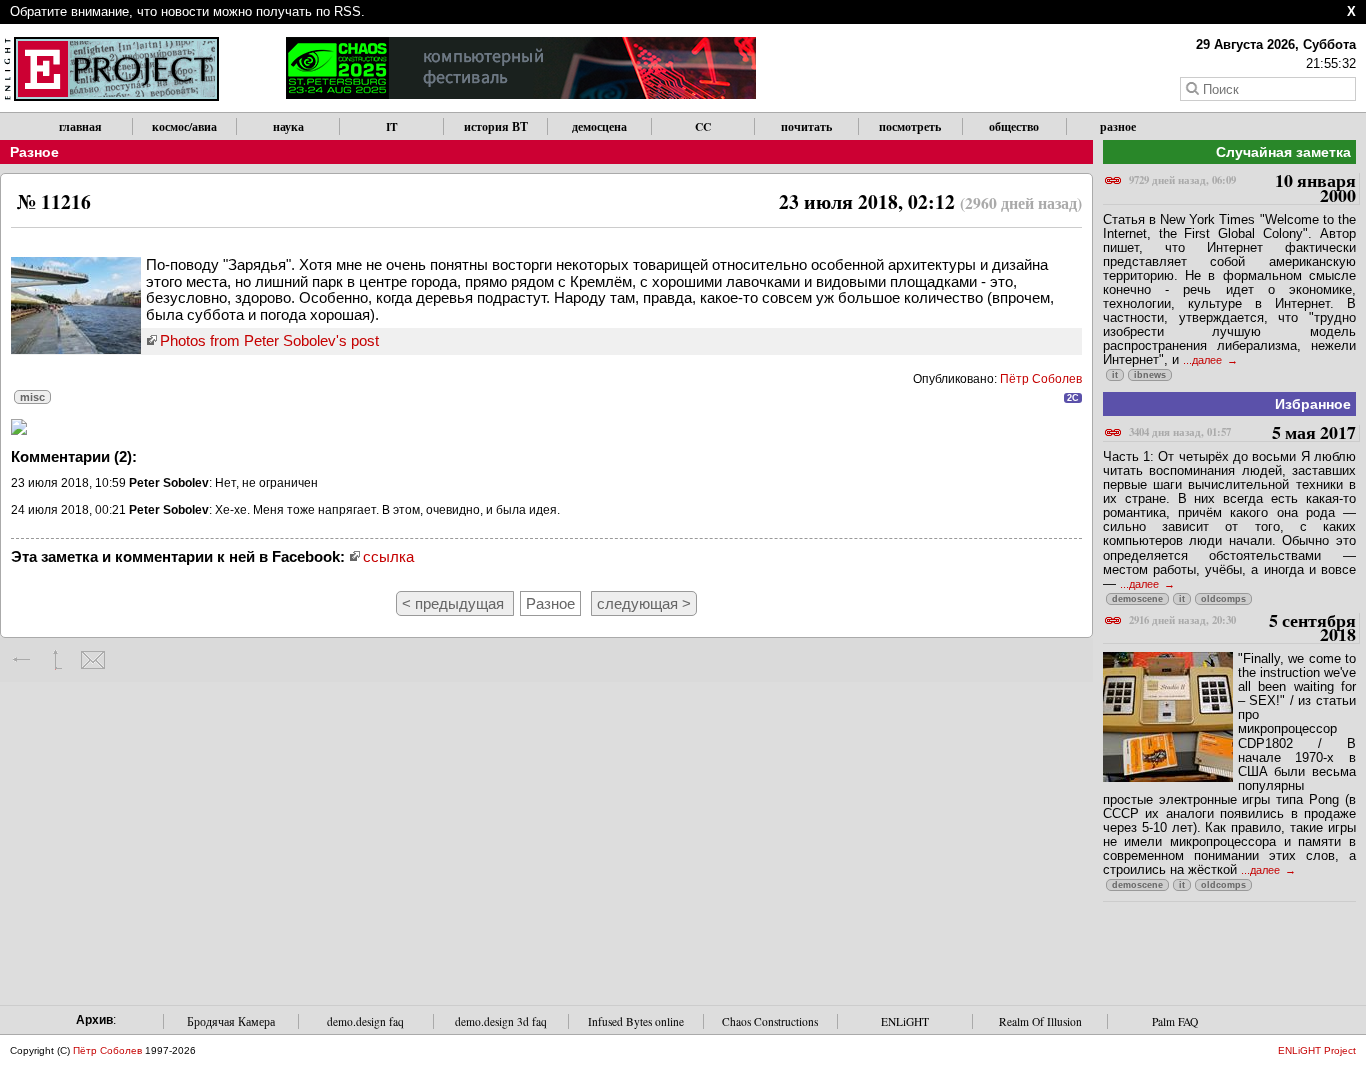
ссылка (388, 556)
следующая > (644, 603)
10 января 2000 (1242, 188)
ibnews (1150, 375)
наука (288, 126)
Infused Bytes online (636, 1021)
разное (1118, 126)
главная (80, 126)
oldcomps (1223, 599)
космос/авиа (184, 126)
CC (703, 126)
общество (1014, 126)
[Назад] (22, 660)
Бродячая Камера (231, 1021)
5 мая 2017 (1242, 433)
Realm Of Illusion (1040, 1021)
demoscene (1137, 599)
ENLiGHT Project (1317, 1050)
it (1115, 375)
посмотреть (910, 126)
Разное (34, 152)
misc (32, 397)
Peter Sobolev (169, 483)
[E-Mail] (92, 660)
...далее (1204, 360)
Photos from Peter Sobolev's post (269, 340)
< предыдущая (455, 603)
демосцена (599, 126)
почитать (806, 126)
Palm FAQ (1175, 1021)
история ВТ (496, 126)
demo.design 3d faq (501, 1021)
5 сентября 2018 (1242, 628)
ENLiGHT (905, 1021)
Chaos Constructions (770, 1021)
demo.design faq (365, 1021)
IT (392, 126)
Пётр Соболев (1041, 379)
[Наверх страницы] (57, 660)
